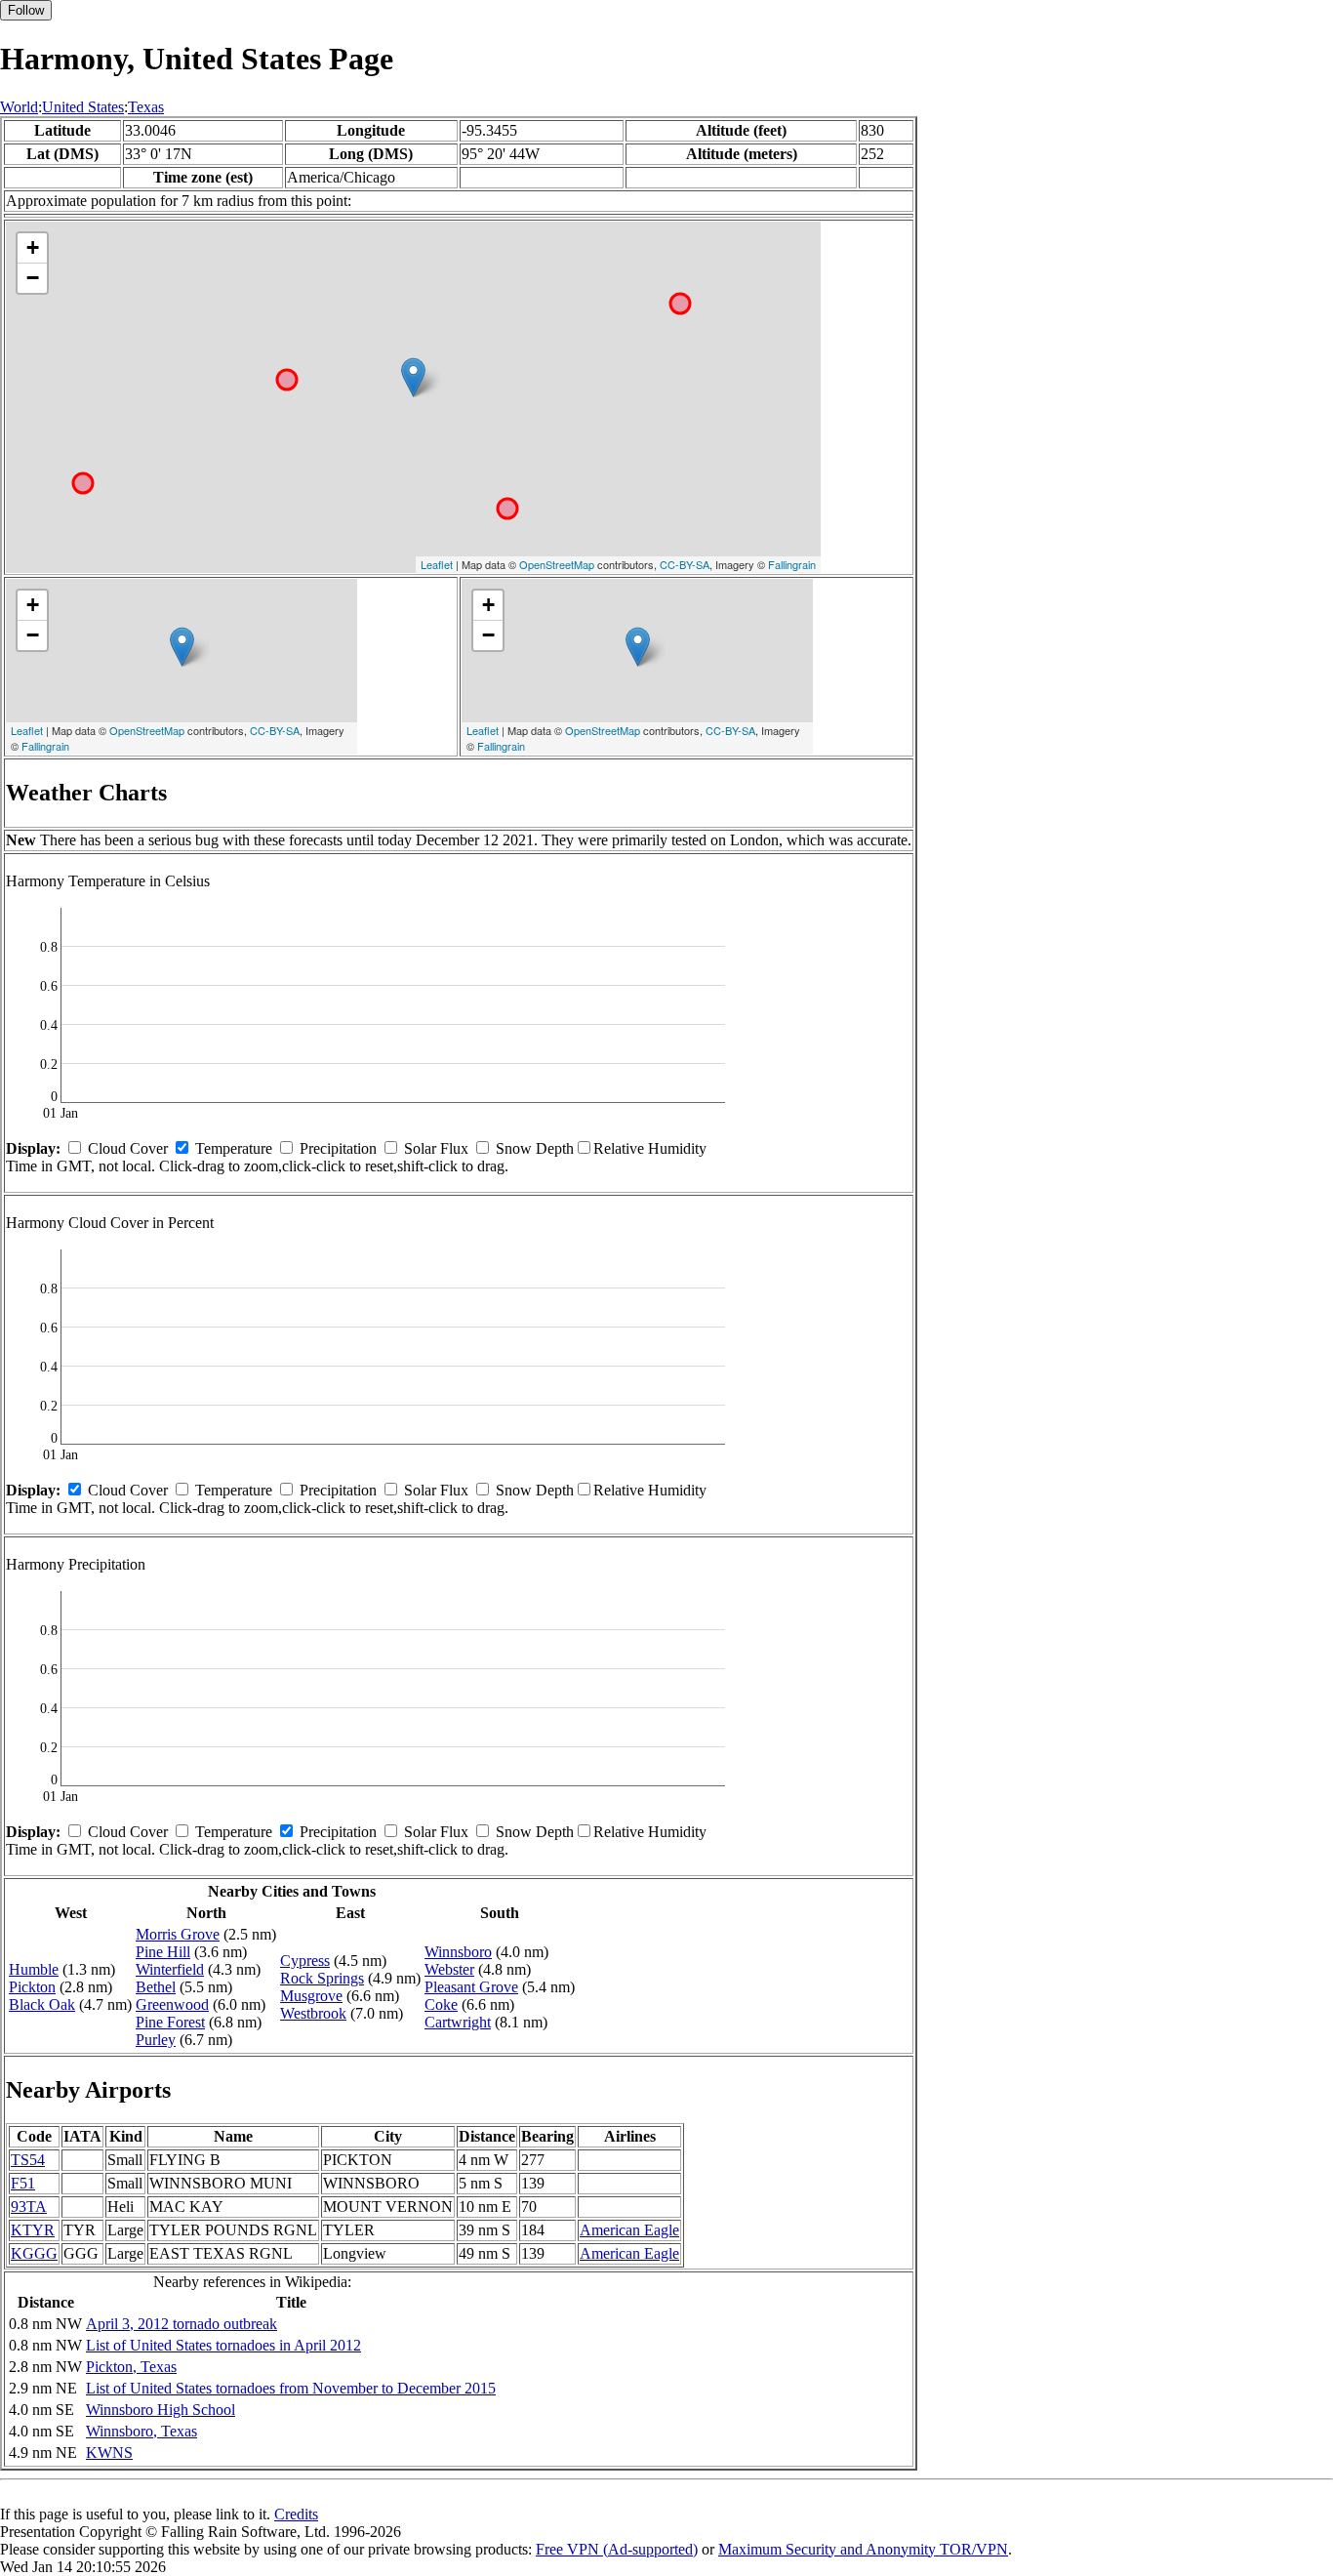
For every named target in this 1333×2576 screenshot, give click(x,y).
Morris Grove (178, 1934)
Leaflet (437, 564)
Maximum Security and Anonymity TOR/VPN (863, 2549)
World (19, 107)
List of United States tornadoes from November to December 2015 (291, 2388)
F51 (23, 2183)
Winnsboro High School (161, 2410)
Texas (146, 107)
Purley (156, 2040)
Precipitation (338, 1148)
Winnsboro (458, 1952)
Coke (441, 2004)
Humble (34, 1969)
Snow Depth (535, 1148)
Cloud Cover (128, 1148)
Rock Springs (322, 1978)
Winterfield (170, 1969)
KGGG (34, 2253)
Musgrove (311, 1996)
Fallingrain (792, 564)
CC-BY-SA (685, 564)
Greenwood (172, 2004)
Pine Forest (170, 2022)
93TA (29, 2207)
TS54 (28, 2160)
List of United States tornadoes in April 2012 (223, 2345)
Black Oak (42, 2004)
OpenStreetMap (557, 564)
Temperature (234, 1148)
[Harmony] (413, 377)
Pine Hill (163, 1952)
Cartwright (458, 2022)
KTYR (33, 2230)
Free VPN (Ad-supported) (617, 2549)
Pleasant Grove (471, 1987)
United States (83, 107)
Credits (296, 2514)
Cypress (305, 1961)
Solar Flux (436, 1148)
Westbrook (313, 2013)
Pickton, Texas (131, 2367)
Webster (449, 1969)
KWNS (109, 2453)
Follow (26, 10)
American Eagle (629, 2230)
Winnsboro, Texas (141, 2431)
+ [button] (33, 247)
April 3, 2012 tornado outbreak (182, 2324)
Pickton (32, 1987)
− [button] (33, 278)
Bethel (156, 1987)
